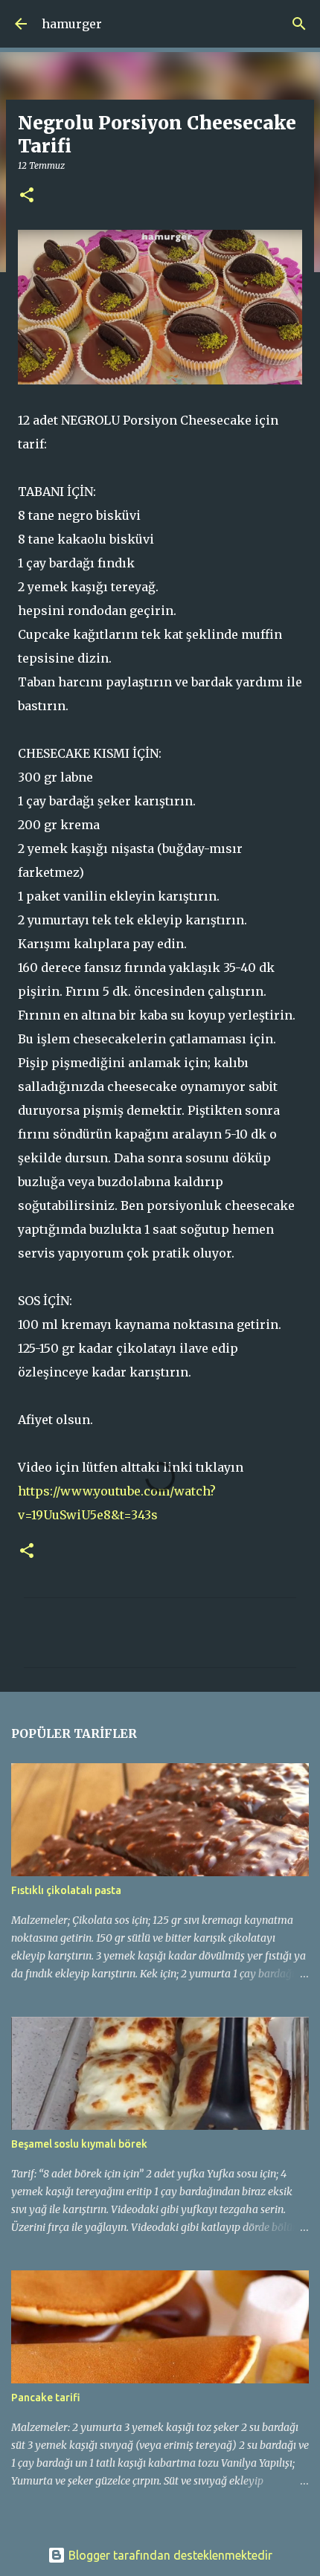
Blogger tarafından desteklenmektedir (169, 2555)
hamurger (72, 24)
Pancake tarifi (46, 2398)
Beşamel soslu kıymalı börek (79, 2144)
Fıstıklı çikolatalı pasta (66, 1890)
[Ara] (299, 24)
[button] (27, 196)
